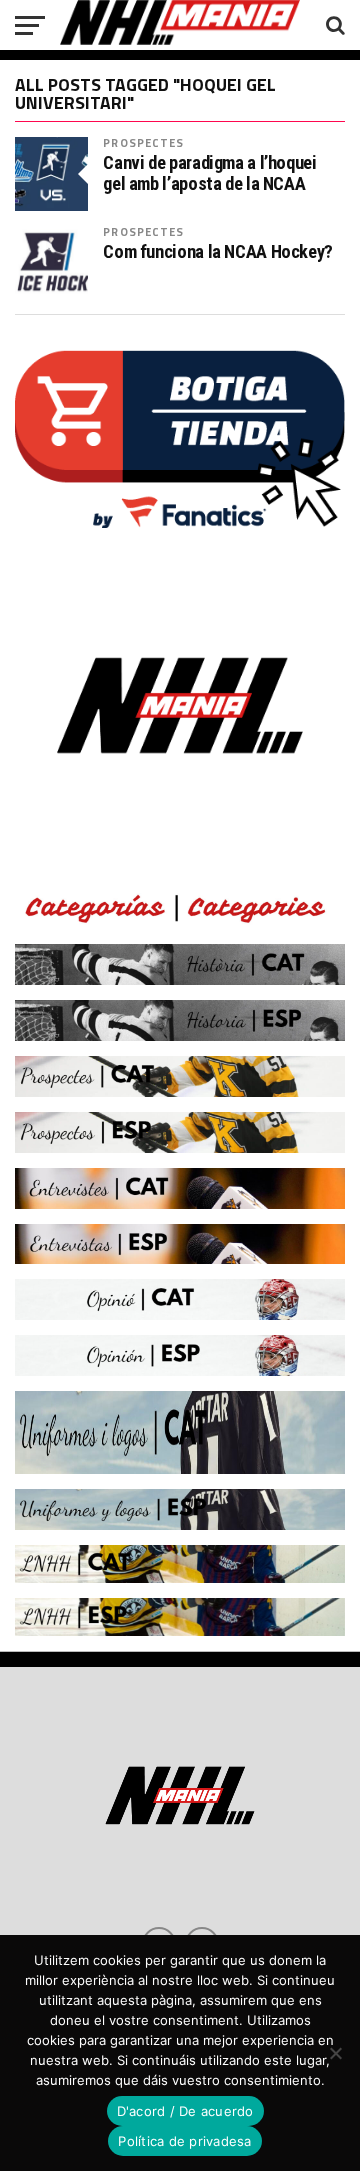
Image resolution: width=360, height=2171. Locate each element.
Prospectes (143, 142)
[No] (335, 2053)
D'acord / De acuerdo (185, 2111)
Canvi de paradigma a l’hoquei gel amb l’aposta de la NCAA (209, 173)
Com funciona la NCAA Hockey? (218, 252)
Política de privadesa (184, 2141)
